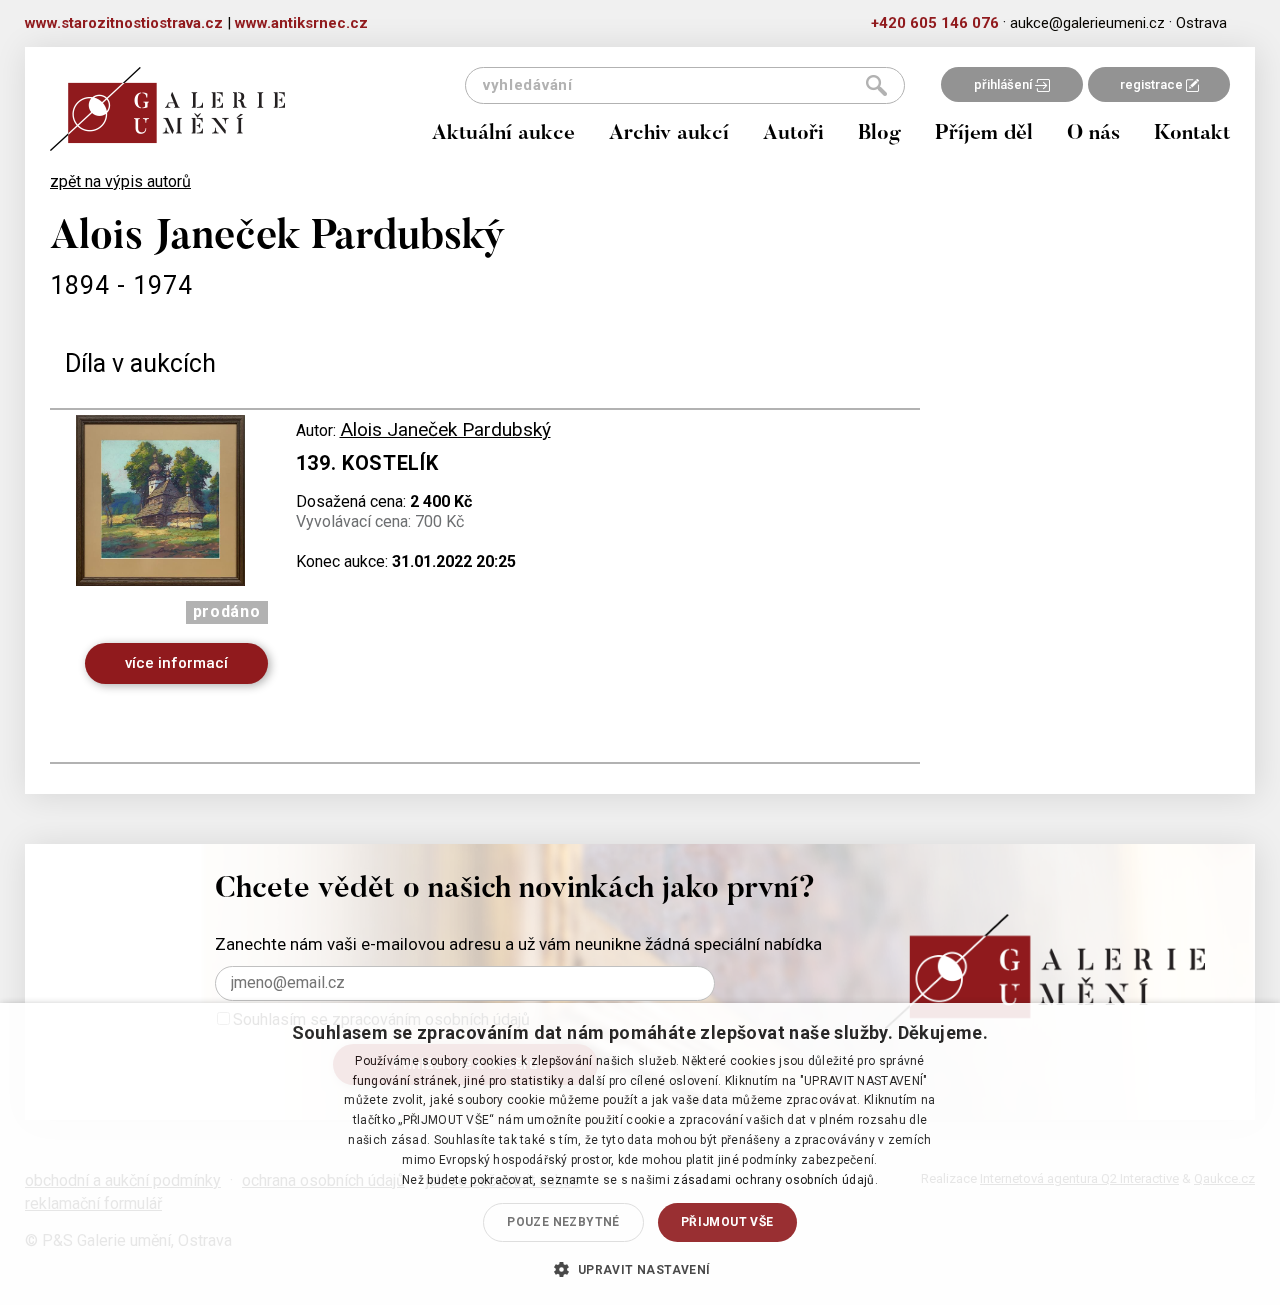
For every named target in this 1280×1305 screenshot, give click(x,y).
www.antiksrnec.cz (301, 23)
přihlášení (1004, 84)
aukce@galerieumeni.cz (1087, 23)
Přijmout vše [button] (727, 1222)
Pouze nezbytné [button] (563, 1222)
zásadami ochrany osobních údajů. (775, 1180)
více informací (176, 663)
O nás (1093, 134)
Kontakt (1192, 134)
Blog (879, 134)
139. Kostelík (367, 463)
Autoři (793, 134)
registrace (1153, 84)
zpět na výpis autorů (120, 181)
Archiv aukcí (669, 134)
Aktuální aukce (503, 134)
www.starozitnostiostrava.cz (124, 23)
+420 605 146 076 (935, 23)
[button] (639, 1269)
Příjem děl (984, 134)
